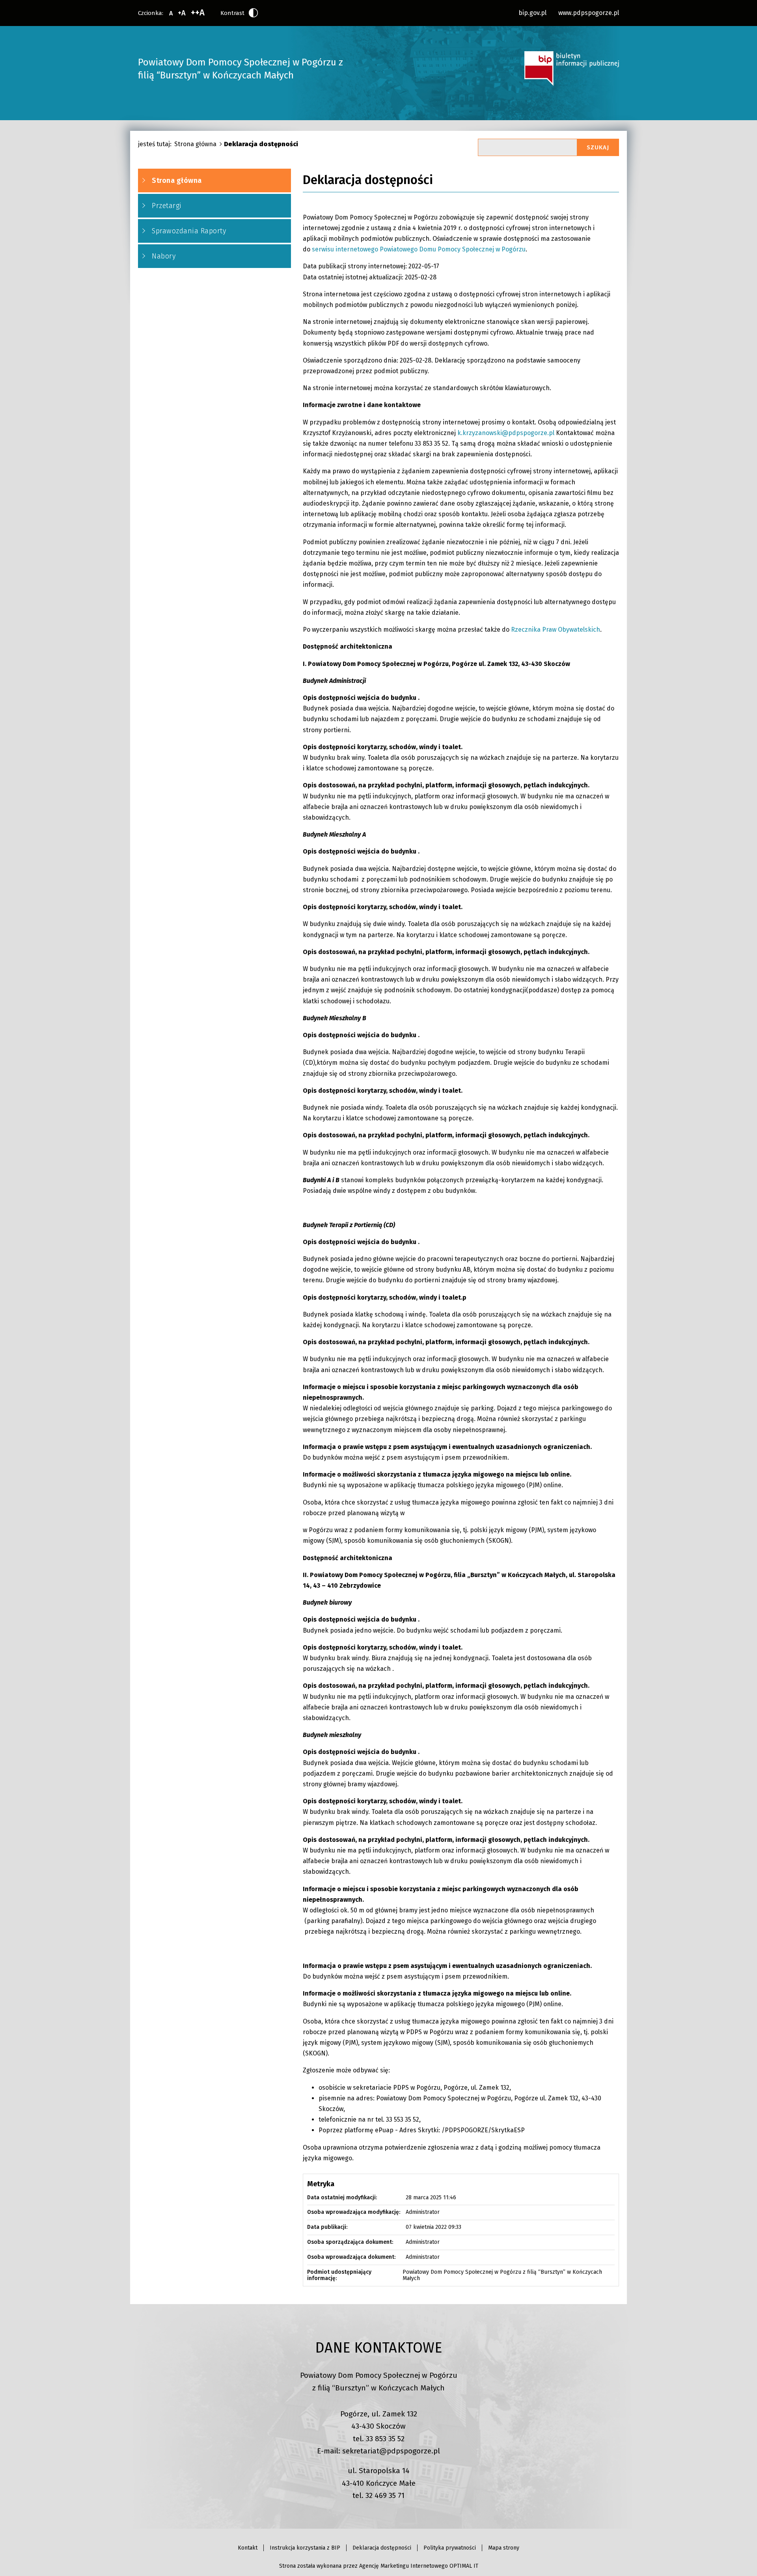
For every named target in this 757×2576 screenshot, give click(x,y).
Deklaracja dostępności (382, 2548)
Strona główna (195, 144)
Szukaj (598, 147)
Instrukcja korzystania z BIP (305, 2548)
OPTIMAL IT (464, 2566)
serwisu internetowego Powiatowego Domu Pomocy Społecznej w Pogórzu (419, 249)
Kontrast (232, 13)
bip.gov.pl (532, 13)
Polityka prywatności (450, 2548)
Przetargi (167, 206)
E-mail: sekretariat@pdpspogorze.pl (378, 2451)
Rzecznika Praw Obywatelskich (556, 630)
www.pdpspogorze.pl (589, 13)
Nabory (164, 256)
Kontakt (248, 2548)
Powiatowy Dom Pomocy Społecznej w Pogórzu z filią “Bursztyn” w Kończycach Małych (241, 69)
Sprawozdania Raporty (189, 231)
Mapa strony (504, 2548)
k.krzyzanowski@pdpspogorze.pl (506, 433)
